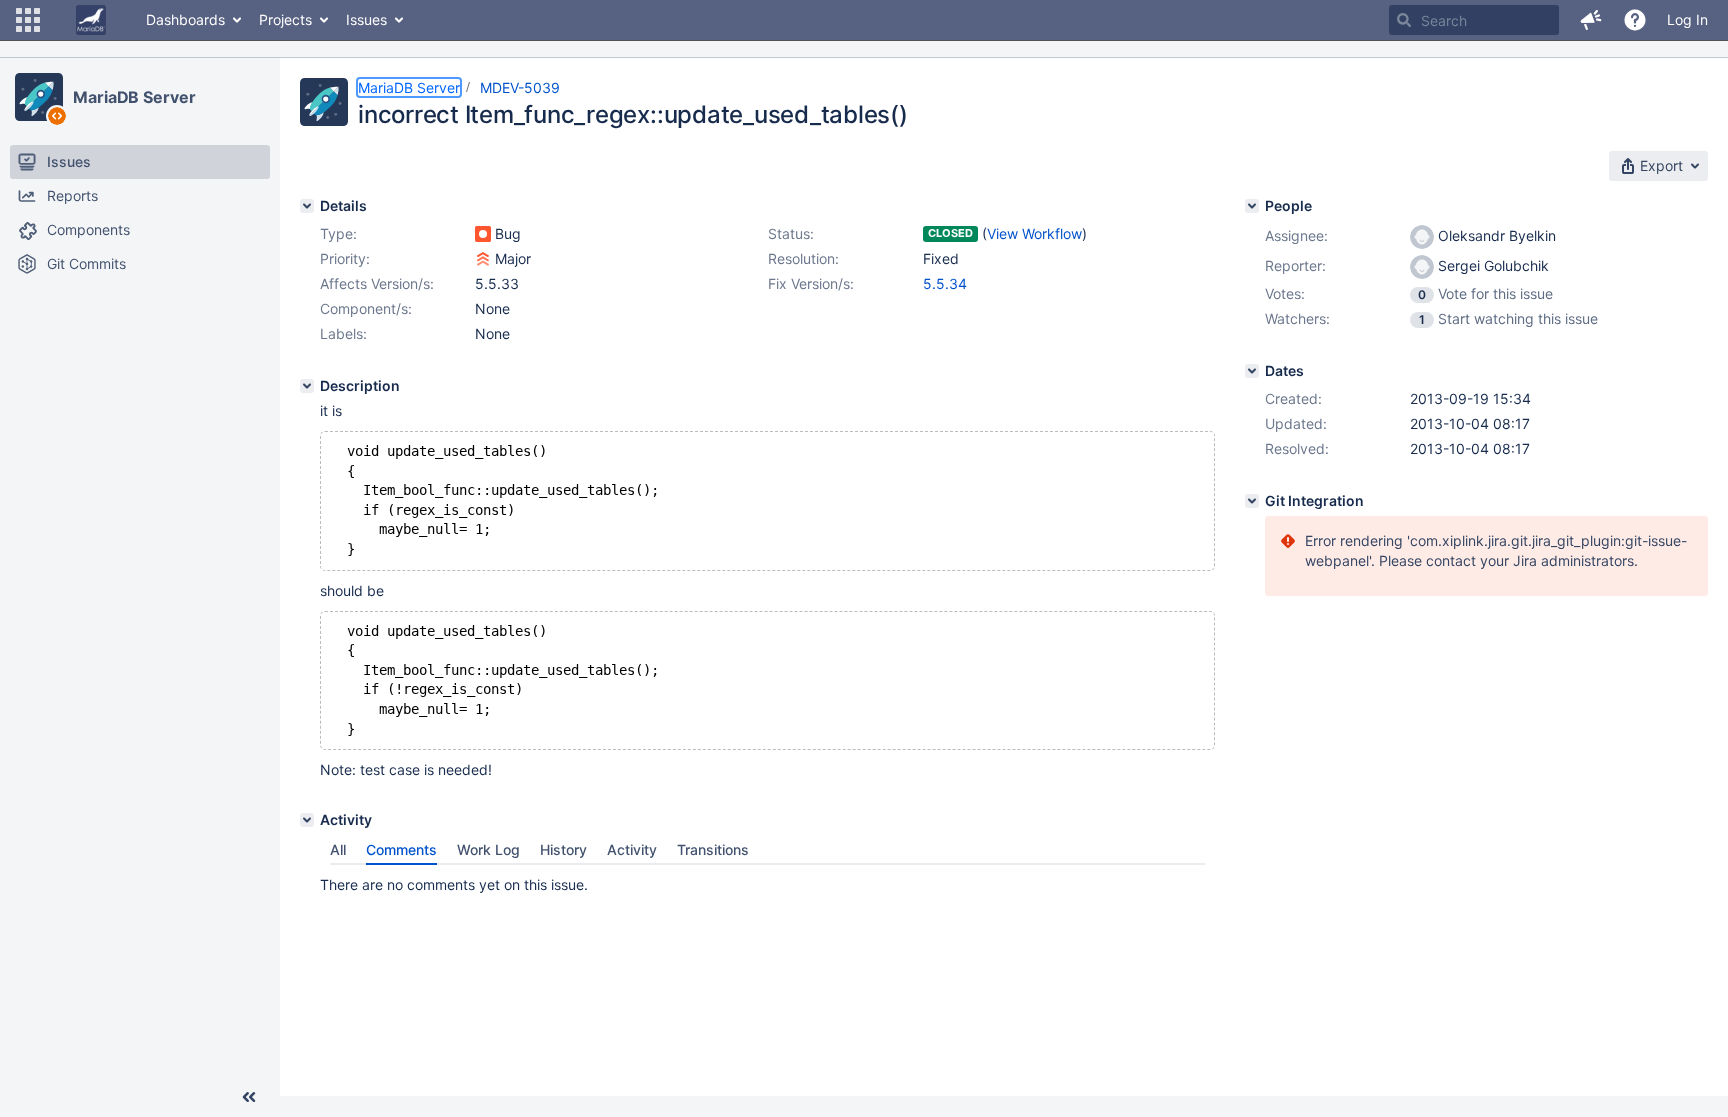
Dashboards (185, 19)
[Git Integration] (1252, 501)
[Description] (307, 386)
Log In (1687, 19)
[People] (1252, 206)
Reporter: (1295, 265)
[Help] (1635, 20)
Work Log (488, 849)
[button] (28, 20)
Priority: (345, 258)
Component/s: (366, 308)
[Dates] (1252, 371)
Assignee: (1296, 235)
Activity (632, 849)
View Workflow (1034, 233)
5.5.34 (945, 283)
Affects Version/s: (377, 283)
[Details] (307, 206)
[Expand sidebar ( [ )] (249, 1097)
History (563, 849)
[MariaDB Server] (39, 97)
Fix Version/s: (811, 283)
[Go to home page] (91, 20)
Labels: (343, 333)
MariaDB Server (134, 97)
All (338, 849)
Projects (285, 19)
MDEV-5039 (520, 87)
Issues (366, 19)
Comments (401, 849)
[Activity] (307, 820)
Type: (338, 233)
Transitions (713, 849)
